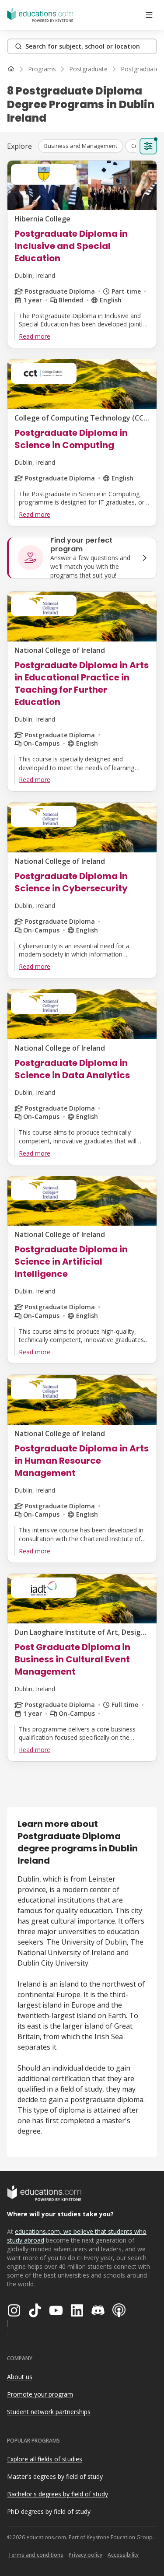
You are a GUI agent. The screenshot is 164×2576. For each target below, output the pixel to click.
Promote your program (40, 2394)
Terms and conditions (36, 2555)
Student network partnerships (49, 2412)
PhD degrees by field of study (49, 2511)
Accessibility (123, 2555)
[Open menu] (149, 15)
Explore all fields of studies (45, 2459)
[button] (81, 146)
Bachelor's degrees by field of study (58, 2494)
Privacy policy (85, 2555)
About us (20, 2377)
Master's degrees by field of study (55, 2476)
